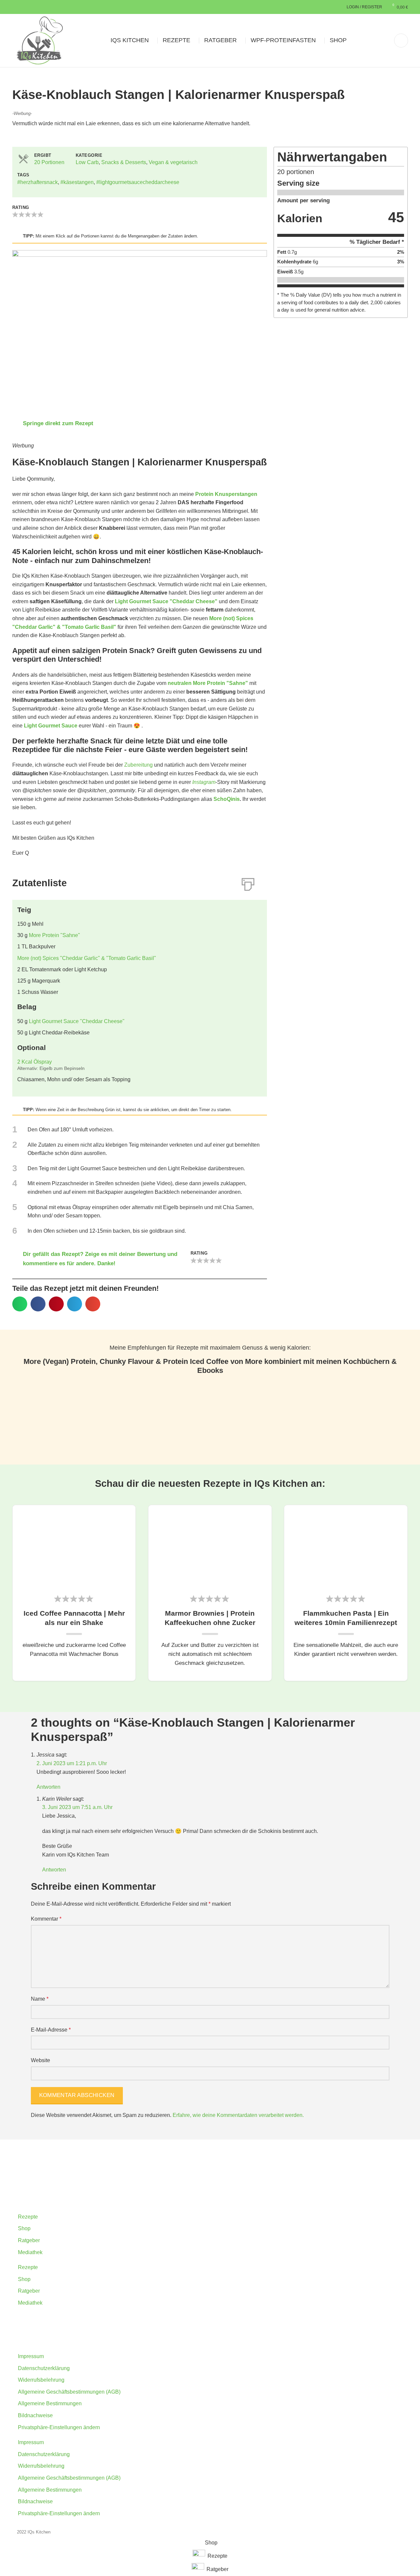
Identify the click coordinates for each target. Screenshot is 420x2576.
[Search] (401, 41)
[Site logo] (40, 40)
